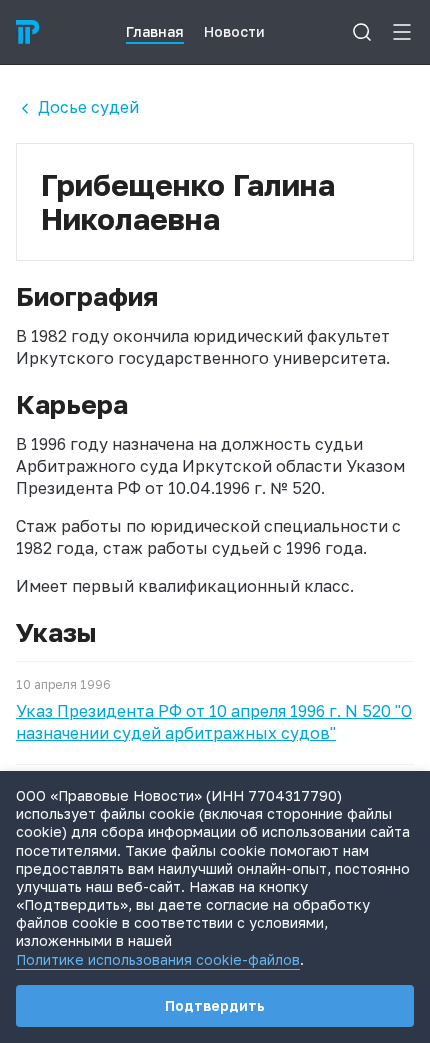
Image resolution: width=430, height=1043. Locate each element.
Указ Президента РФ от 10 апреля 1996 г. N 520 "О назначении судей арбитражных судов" (214, 722)
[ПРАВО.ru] (28, 32)
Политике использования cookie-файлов (158, 959)
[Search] (362, 32)
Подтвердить (215, 1005)
